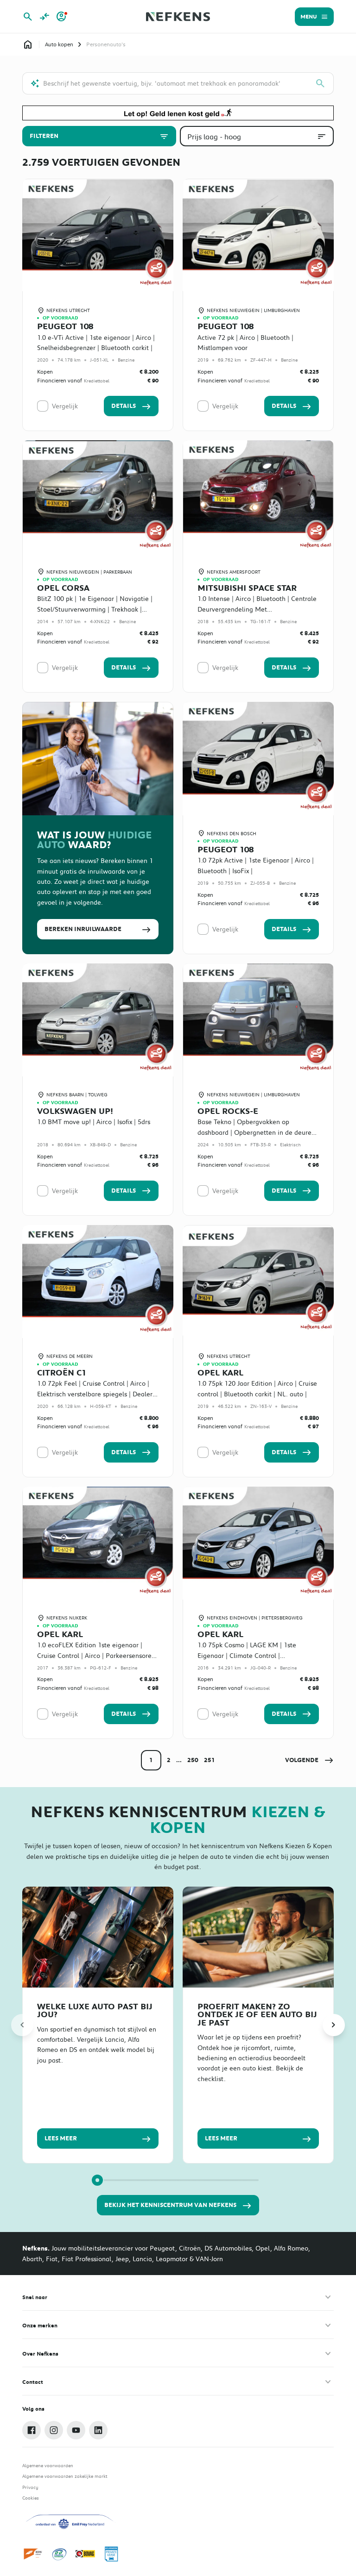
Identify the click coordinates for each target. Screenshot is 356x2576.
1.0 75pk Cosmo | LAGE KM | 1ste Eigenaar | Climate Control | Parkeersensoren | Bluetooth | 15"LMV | (256, 1655)
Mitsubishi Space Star (247, 588)
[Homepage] (28, 44)
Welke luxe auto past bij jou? (95, 2010)
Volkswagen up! (75, 1111)
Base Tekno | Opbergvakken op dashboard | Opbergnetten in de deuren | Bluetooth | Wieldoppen (256, 1132)
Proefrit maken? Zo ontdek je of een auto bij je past (257, 2014)
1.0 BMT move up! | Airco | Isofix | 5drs (94, 1122)
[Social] (32, 2430)
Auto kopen (59, 44)
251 (210, 1760)
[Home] (178, 17)
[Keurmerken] (33, 2554)
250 (193, 1760)
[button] (309, 1760)
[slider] (97, 2180)
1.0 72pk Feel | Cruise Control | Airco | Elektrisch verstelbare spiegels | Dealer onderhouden (95, 1394)
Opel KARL (220, 1373)
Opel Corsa (63, 588)
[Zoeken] (320, 83)
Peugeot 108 (65, 326)
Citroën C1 (62, 1373)
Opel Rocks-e (228, 1111)
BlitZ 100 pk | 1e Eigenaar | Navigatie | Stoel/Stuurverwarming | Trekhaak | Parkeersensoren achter (95, 609)
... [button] (179, 1760)
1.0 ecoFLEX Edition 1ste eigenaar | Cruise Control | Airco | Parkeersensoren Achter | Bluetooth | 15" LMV (96, 1655)
